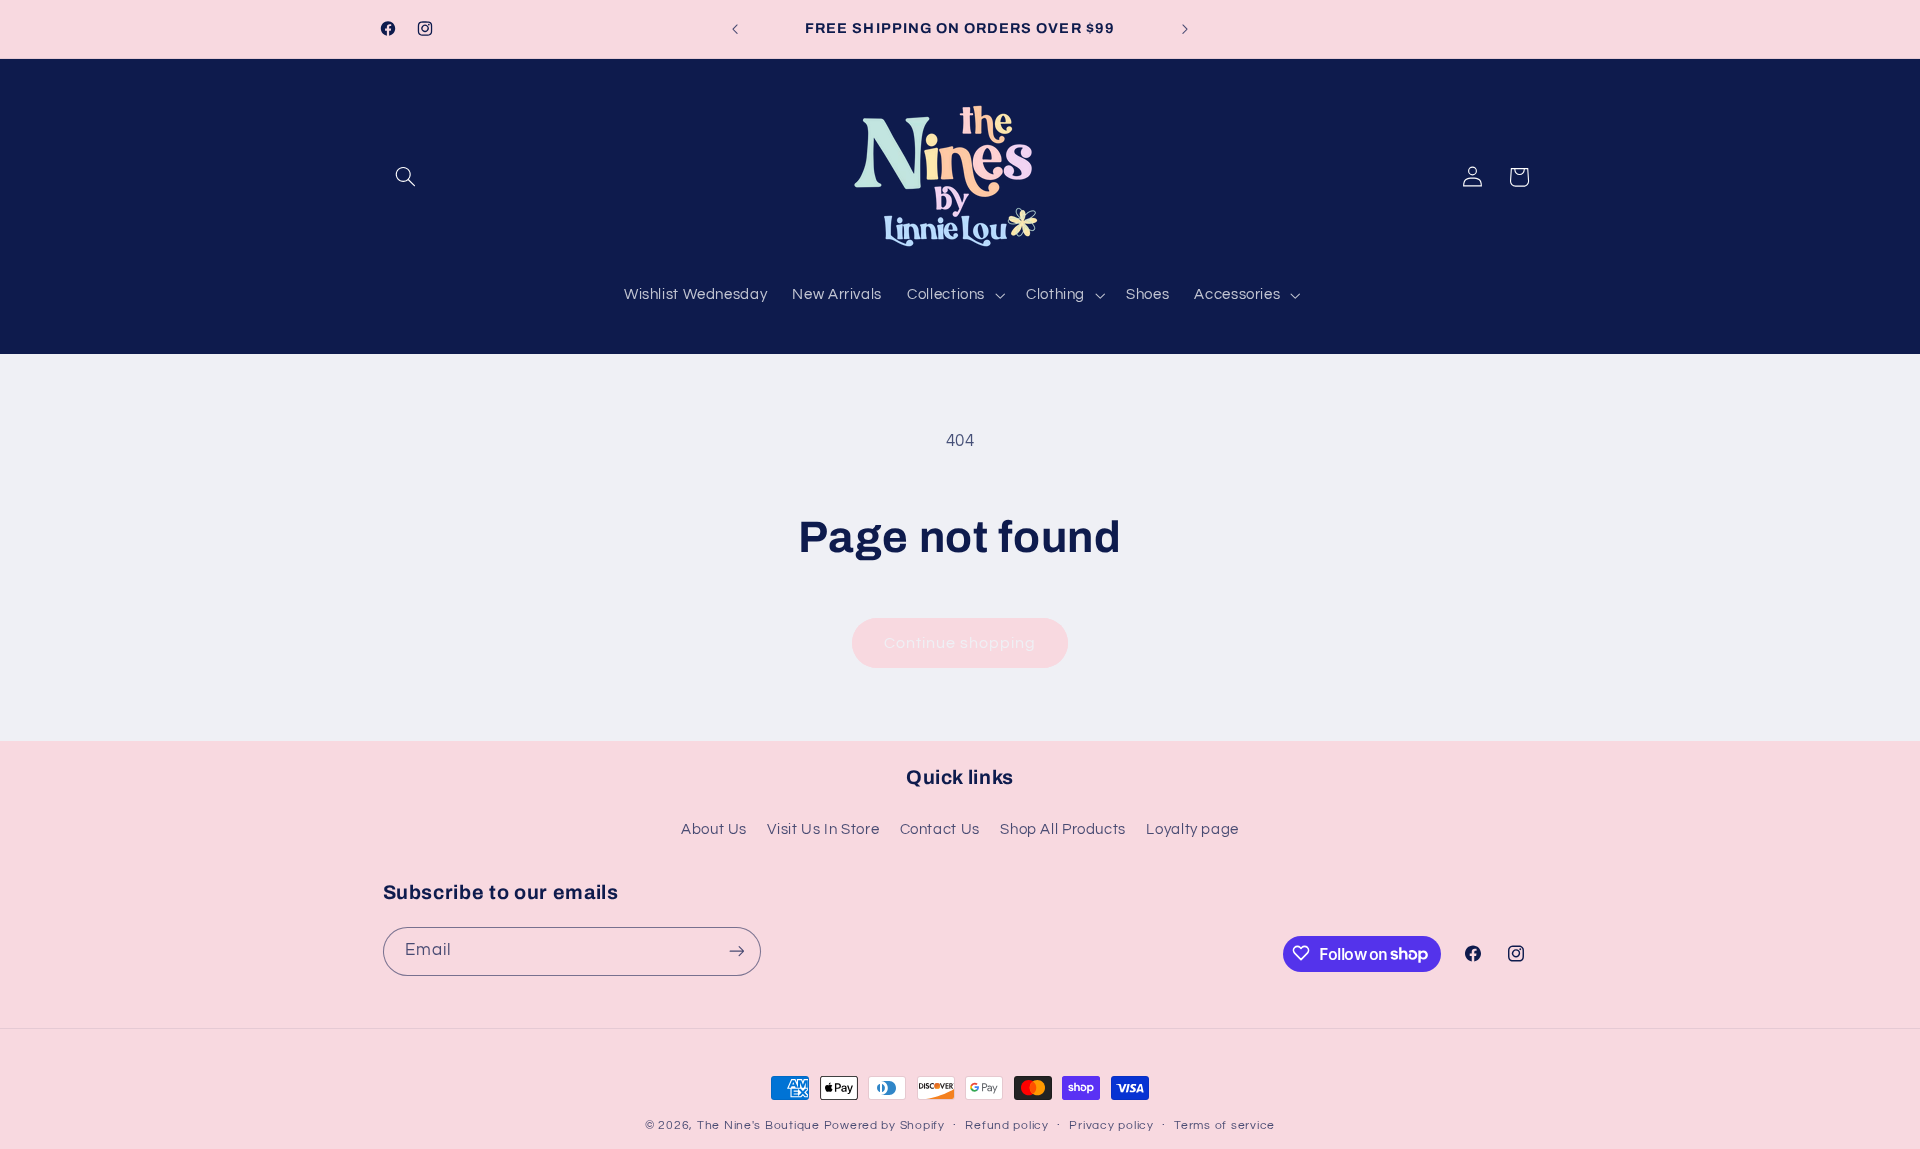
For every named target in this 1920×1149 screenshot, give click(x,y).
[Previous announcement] (735, 29)
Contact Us (940, 829)
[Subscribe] (736, 950)
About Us (714, 829)
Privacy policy (1111, 1126)
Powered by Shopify (884, 1125)
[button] (406, 177)
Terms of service (1224, 1126)
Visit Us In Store (823, 829)
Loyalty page (1192, 829)
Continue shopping (960, 643)
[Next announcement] (1185, 29)
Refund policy (1007, 1126)
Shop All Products (1063, 829)
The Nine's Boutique (758, 1125)
